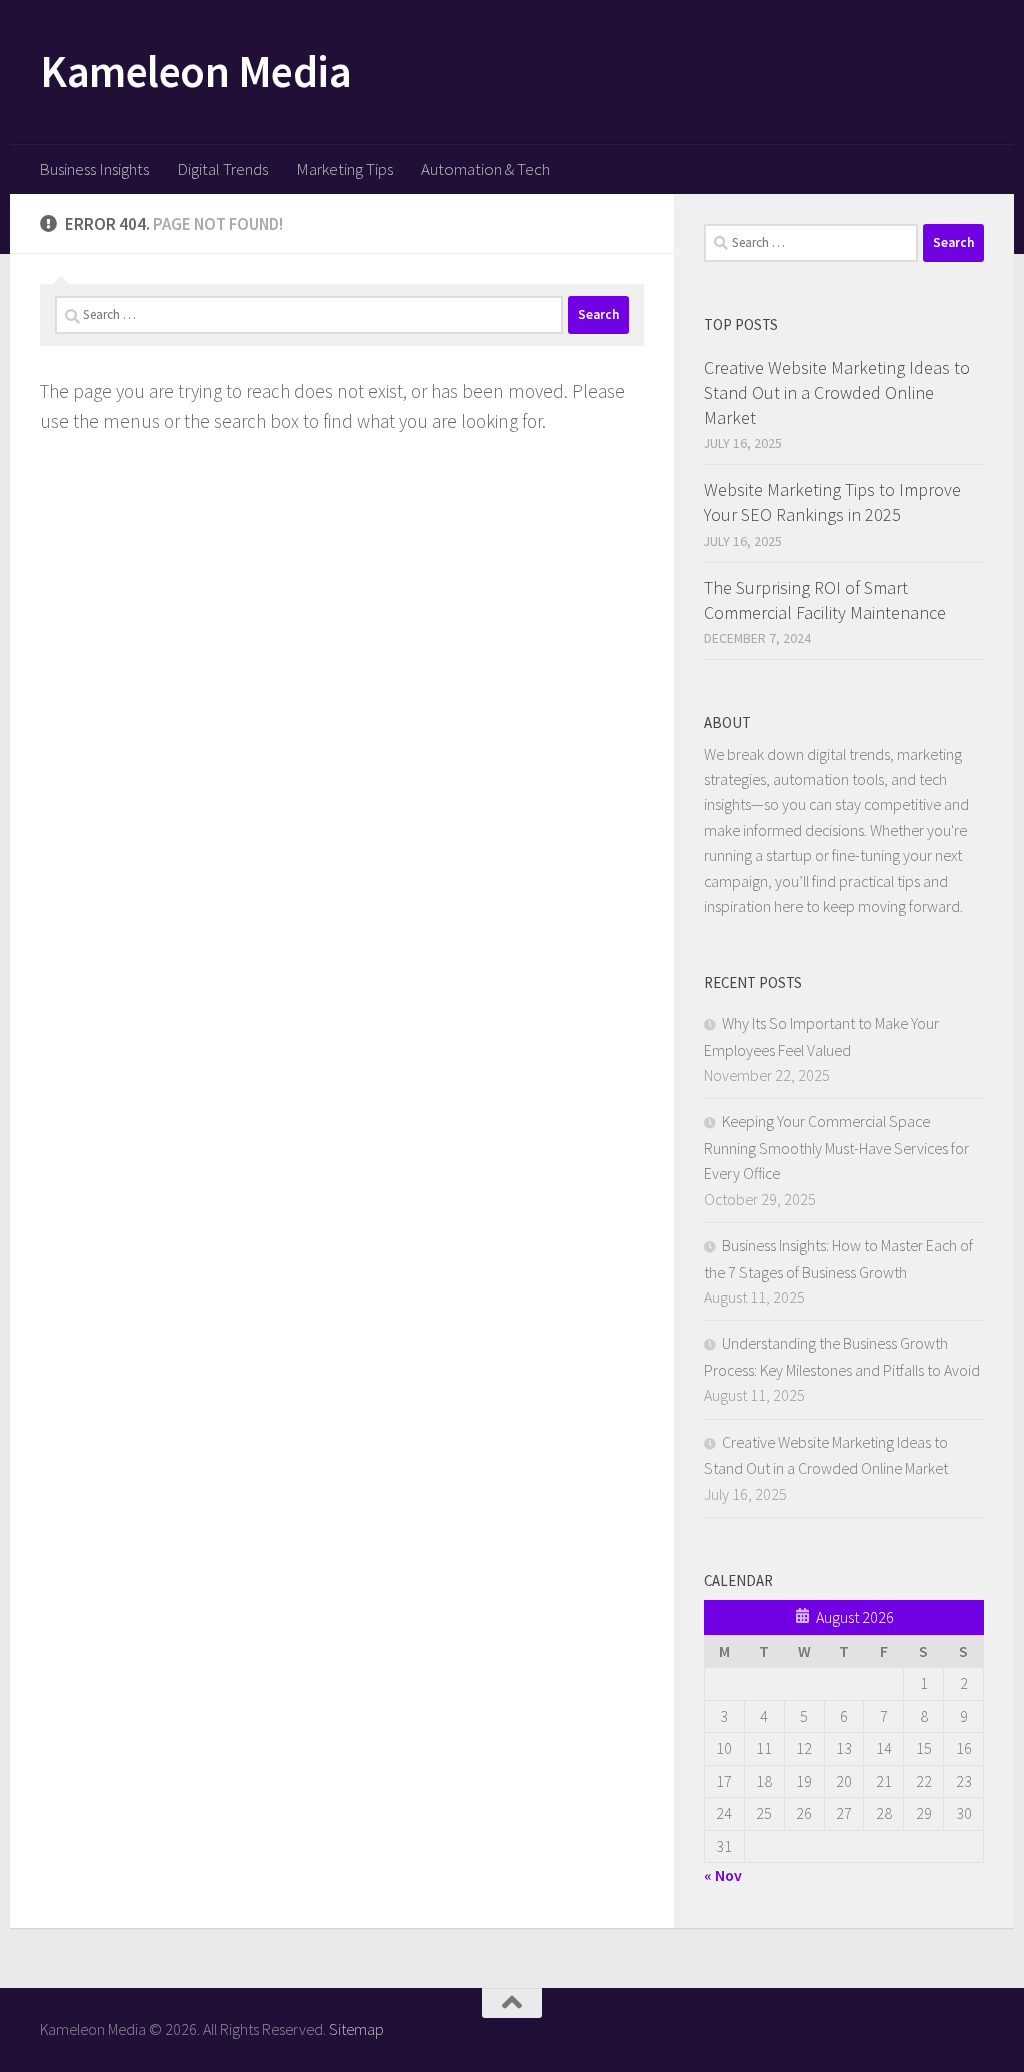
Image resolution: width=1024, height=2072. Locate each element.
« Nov (723, 1875)
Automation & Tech (485, 169)
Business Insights (94, 169)
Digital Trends (222, 169)
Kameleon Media (195, 71)
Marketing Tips (344, 169)
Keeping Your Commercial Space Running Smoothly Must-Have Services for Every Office (836, 1147)
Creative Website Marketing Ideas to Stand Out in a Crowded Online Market (837, 392)
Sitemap (356, 2029)
